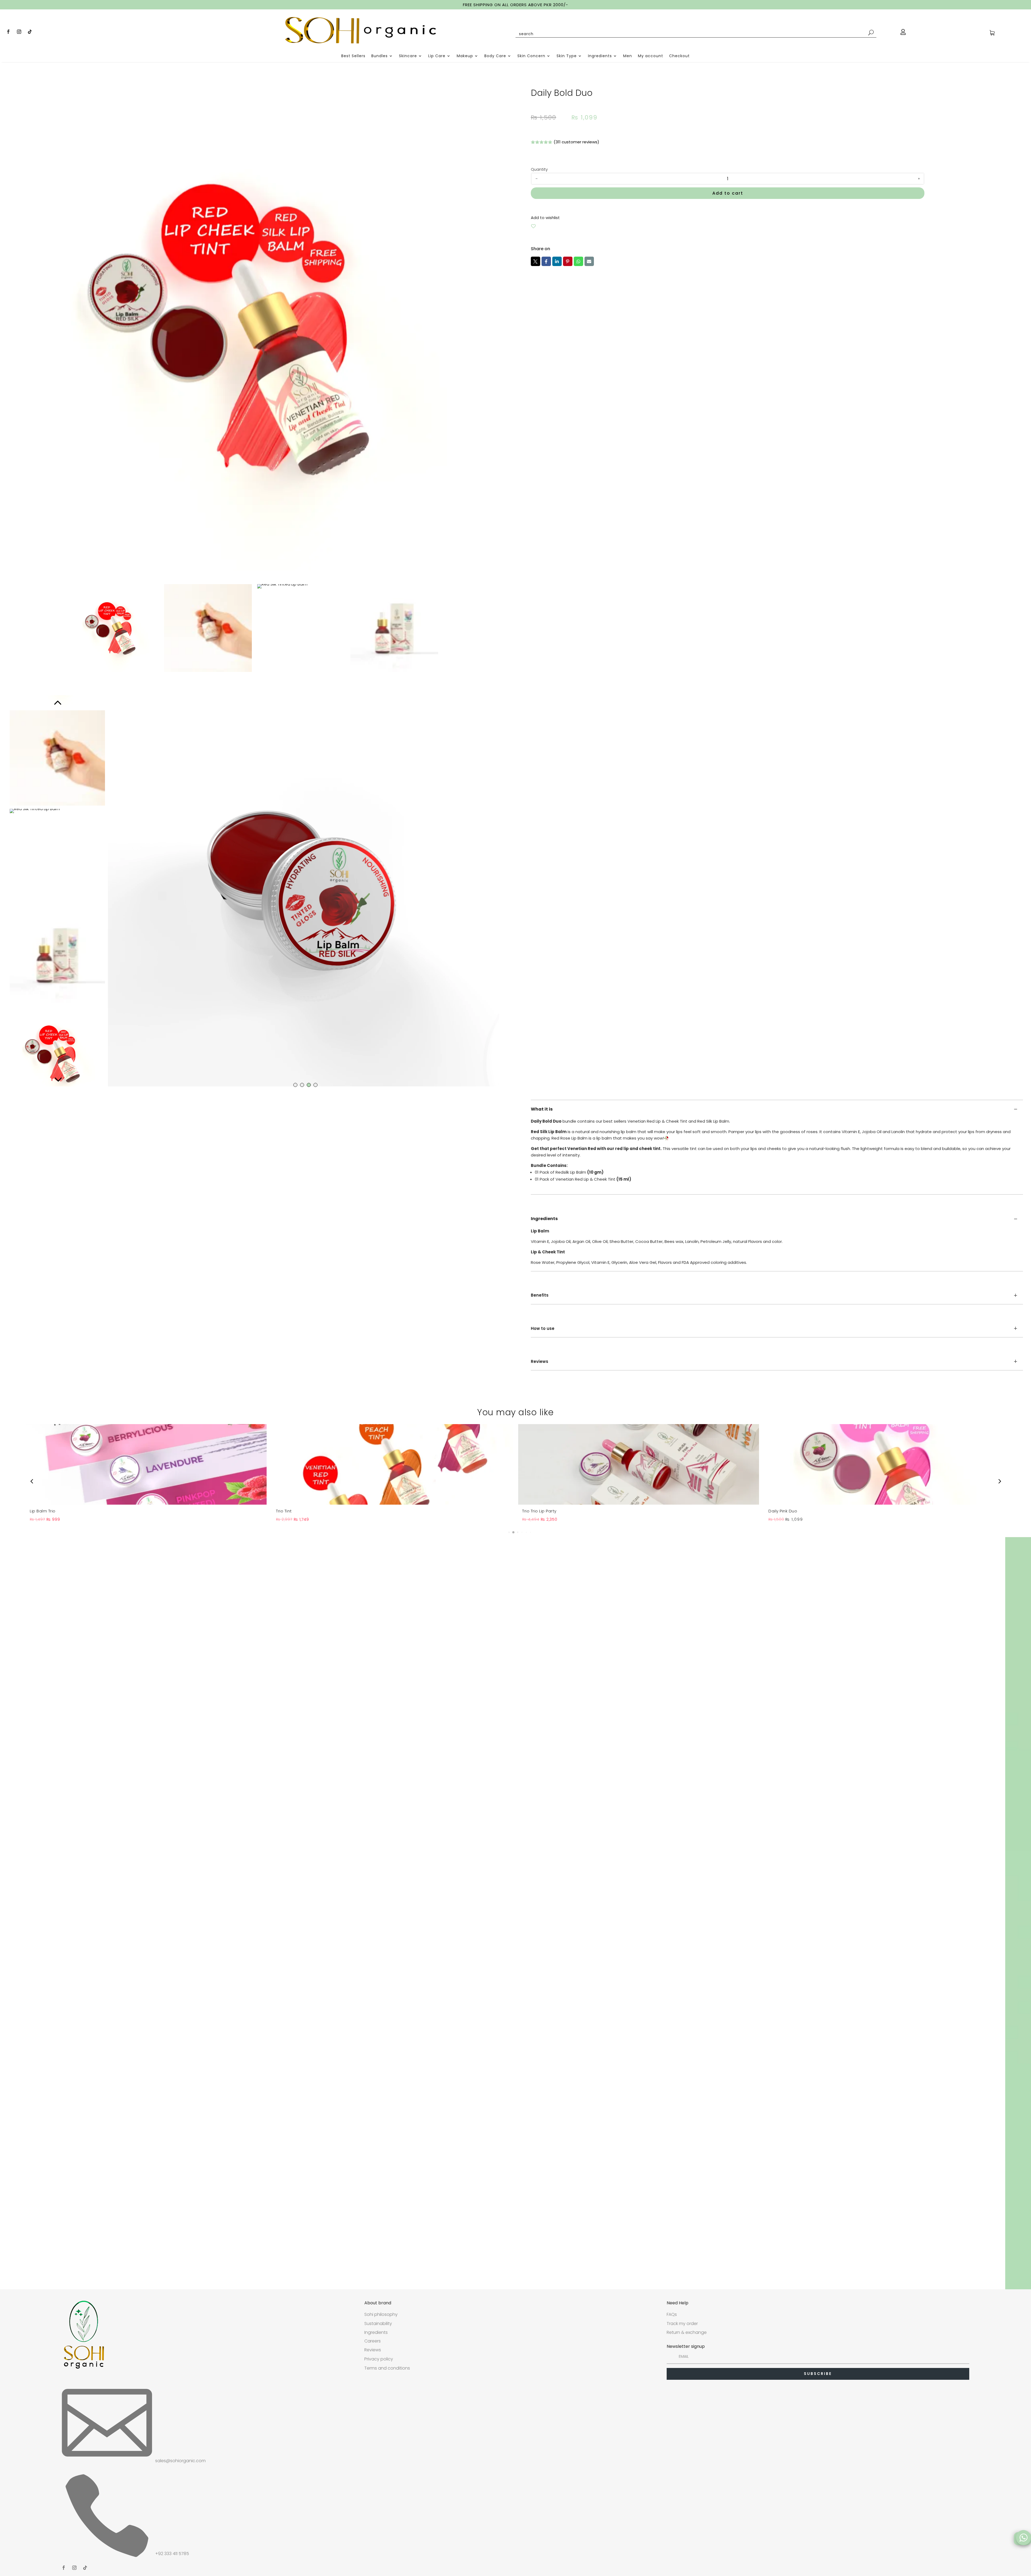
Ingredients (600, 56)
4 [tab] (315, 1085)
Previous (57, 703)
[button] (505, 1532)
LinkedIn (557, 261)
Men (628, 56)
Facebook (546, 261)
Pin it (568, 261)
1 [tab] (295, 1085)
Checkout (679, 56)
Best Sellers (353, 56)
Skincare (408, 56)
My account (651, 56)
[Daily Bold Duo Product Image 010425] (254, 327)
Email (589, 261)
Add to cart (728, 193)
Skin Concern (531, 56)
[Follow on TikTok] (30, 32)
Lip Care (437, 56)
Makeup (465, 56)
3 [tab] (309, 1085)
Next (57, 1078)
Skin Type (567, 56)
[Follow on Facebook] (8, 32)
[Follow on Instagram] (19, 32)
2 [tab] (302, 1085)
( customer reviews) (576, 142)
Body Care (495, 56)
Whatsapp (578, 261)
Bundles (380, 56)
